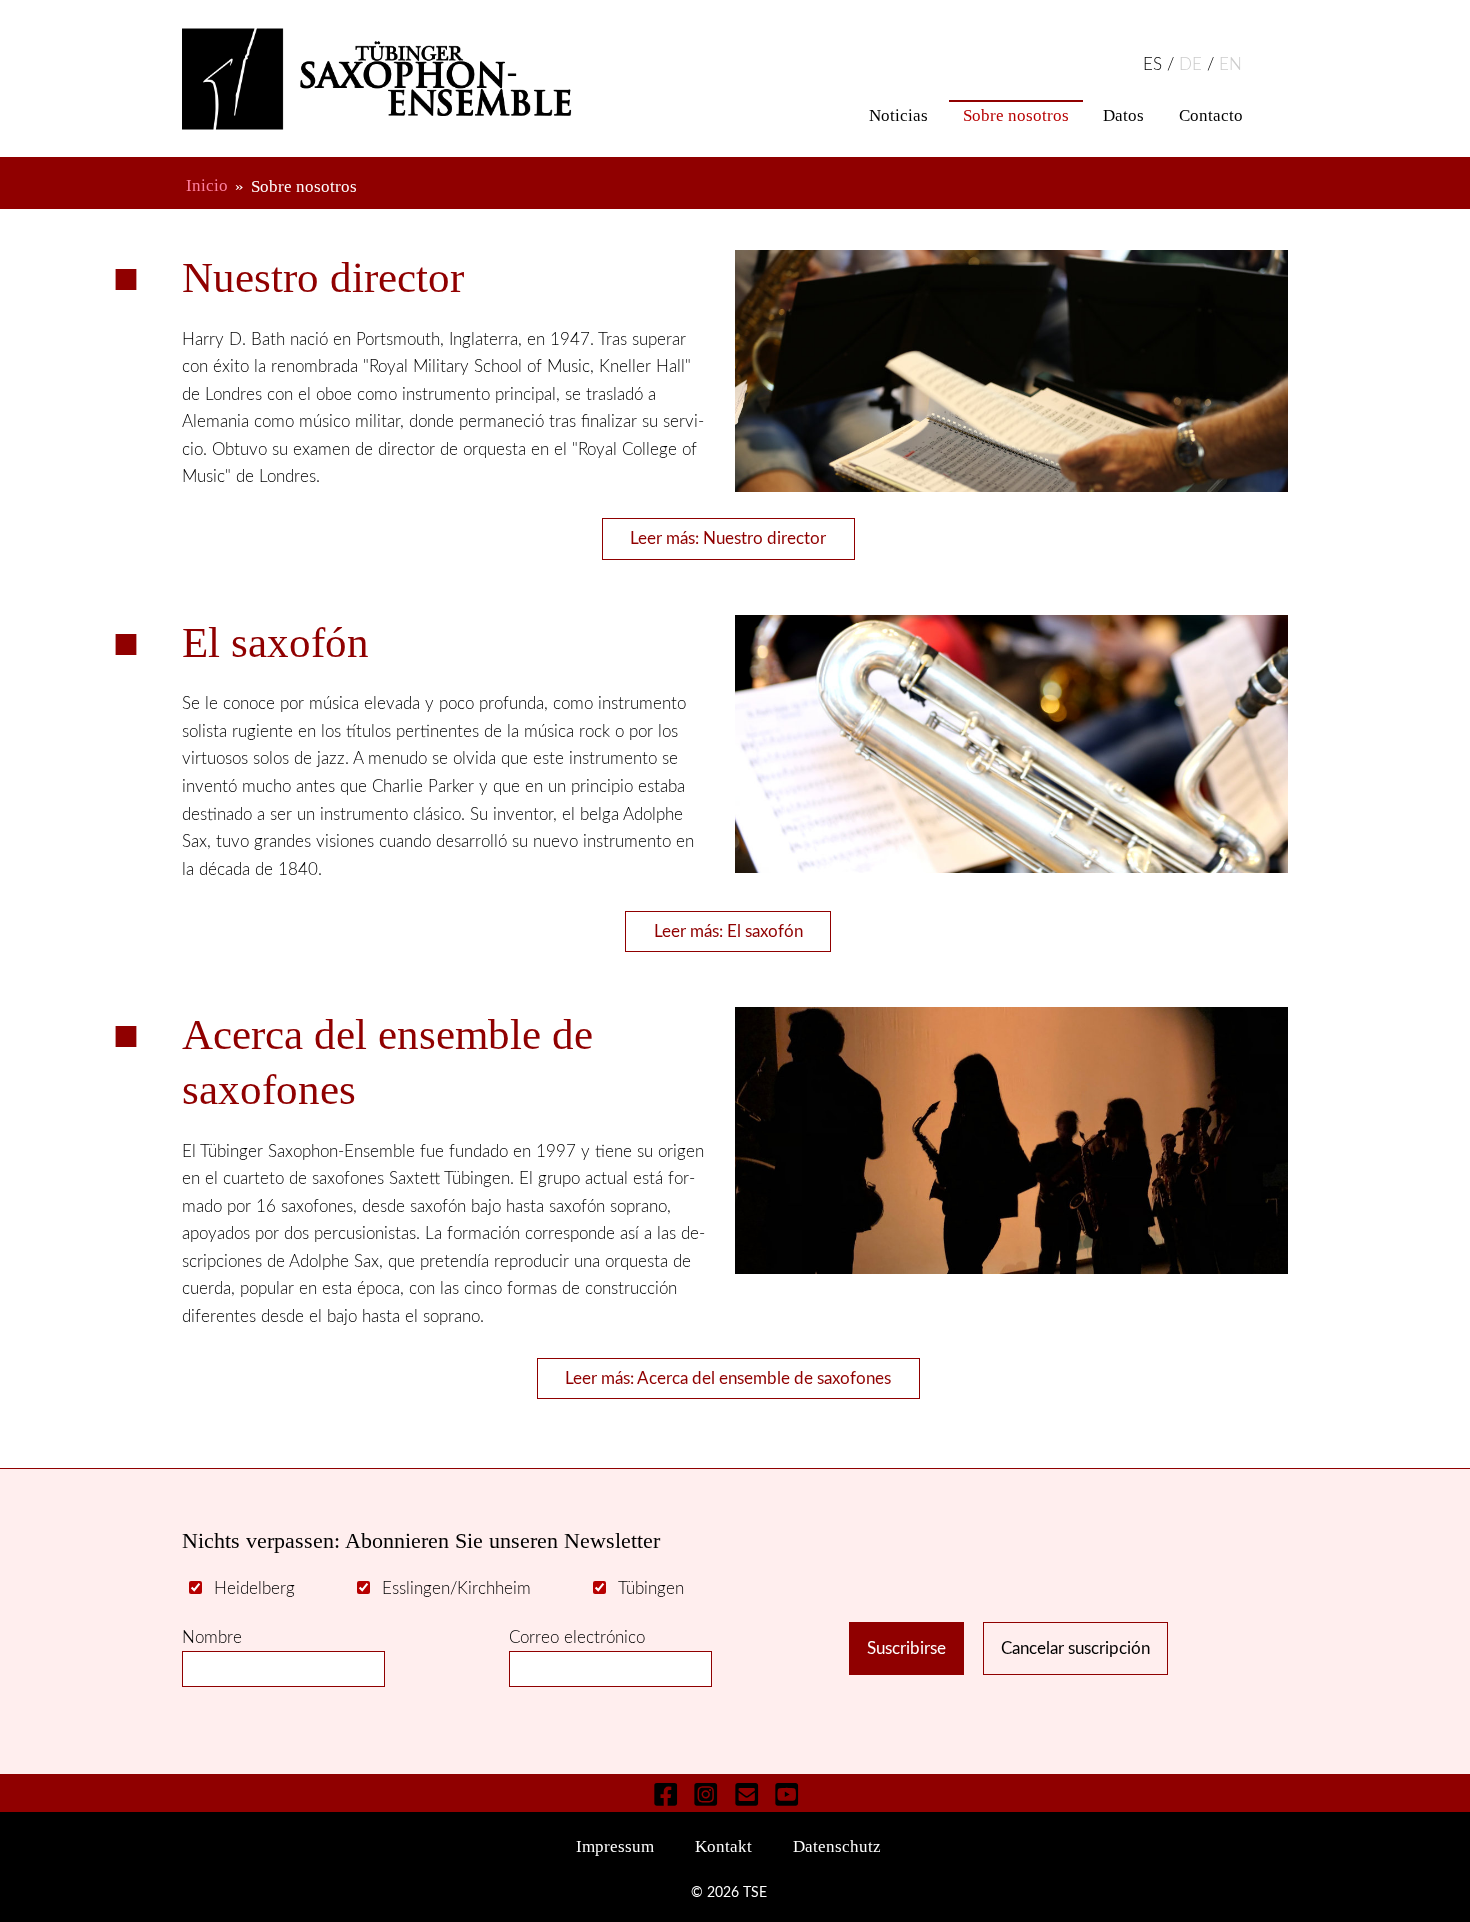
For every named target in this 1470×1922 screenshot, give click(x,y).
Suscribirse (906, 1648)
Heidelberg (254, 1588)
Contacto (1211, 115)
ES (1155, 64)
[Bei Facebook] (666, 1794)
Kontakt (723, 1846)
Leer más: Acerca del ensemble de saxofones (728, 1378)
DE (1193, 64)
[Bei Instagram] (706, 1794)
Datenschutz (837, 1846)
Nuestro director (323, 277)
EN (1230, 64)
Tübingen (651, 1588)
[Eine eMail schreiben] (746, 1794)
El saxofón (275, 642)
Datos (1123, 115)
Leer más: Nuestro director (728, 538)
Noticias (898, 115)
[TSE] (403, 79)
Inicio (207, 186)
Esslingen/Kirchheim (456, 1588)
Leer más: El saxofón (728, 931)
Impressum (615, 1846)
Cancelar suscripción (1075, 1648)
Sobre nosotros (1016, 115)
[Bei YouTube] (787, 1794)
